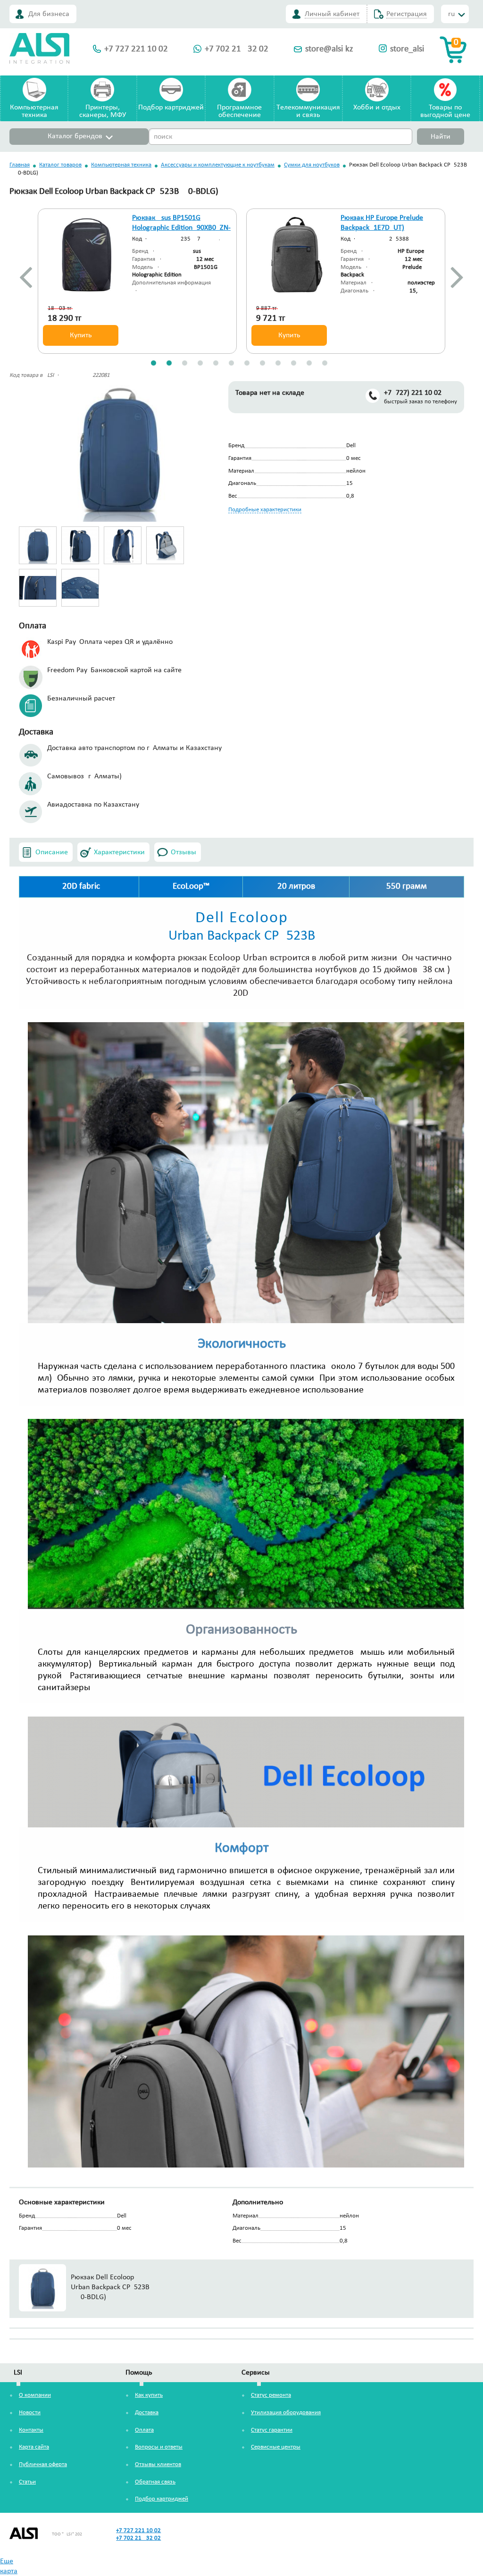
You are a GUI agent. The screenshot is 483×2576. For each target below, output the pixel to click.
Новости (30, 2413)
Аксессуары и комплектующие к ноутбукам (218, 165)
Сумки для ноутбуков (312, 165)
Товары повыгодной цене (445, 111)
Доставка (147, 2413)
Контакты (31, 2430)
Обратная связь (155, 2482)
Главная (20, 165)
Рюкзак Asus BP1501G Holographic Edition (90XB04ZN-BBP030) (181, 228)
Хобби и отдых (377, 108)
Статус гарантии (272, 2430)
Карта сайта (34, 2447)
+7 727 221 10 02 (136, 49)
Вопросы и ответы (159, 2447)
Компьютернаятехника (34, 111)
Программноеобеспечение (239, 111)
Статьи (27, 2482)
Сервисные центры (276, 2447)
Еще (7, 2561)
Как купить (149, 2395)
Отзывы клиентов (158, 2464)
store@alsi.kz (329, 49)
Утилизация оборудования (286, 2413)
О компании (35, 2395)
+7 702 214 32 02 (237, 49)
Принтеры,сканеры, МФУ (103, 111)
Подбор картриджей (171, 108)
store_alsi (407, 49)
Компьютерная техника (121, 165)
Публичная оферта (43, 2464)
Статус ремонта (271, 2395)
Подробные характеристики (265, 510)
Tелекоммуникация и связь (308, 111)
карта (9, 2571)
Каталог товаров (60, 165)
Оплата (144, 2430)
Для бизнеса (49, 14)
